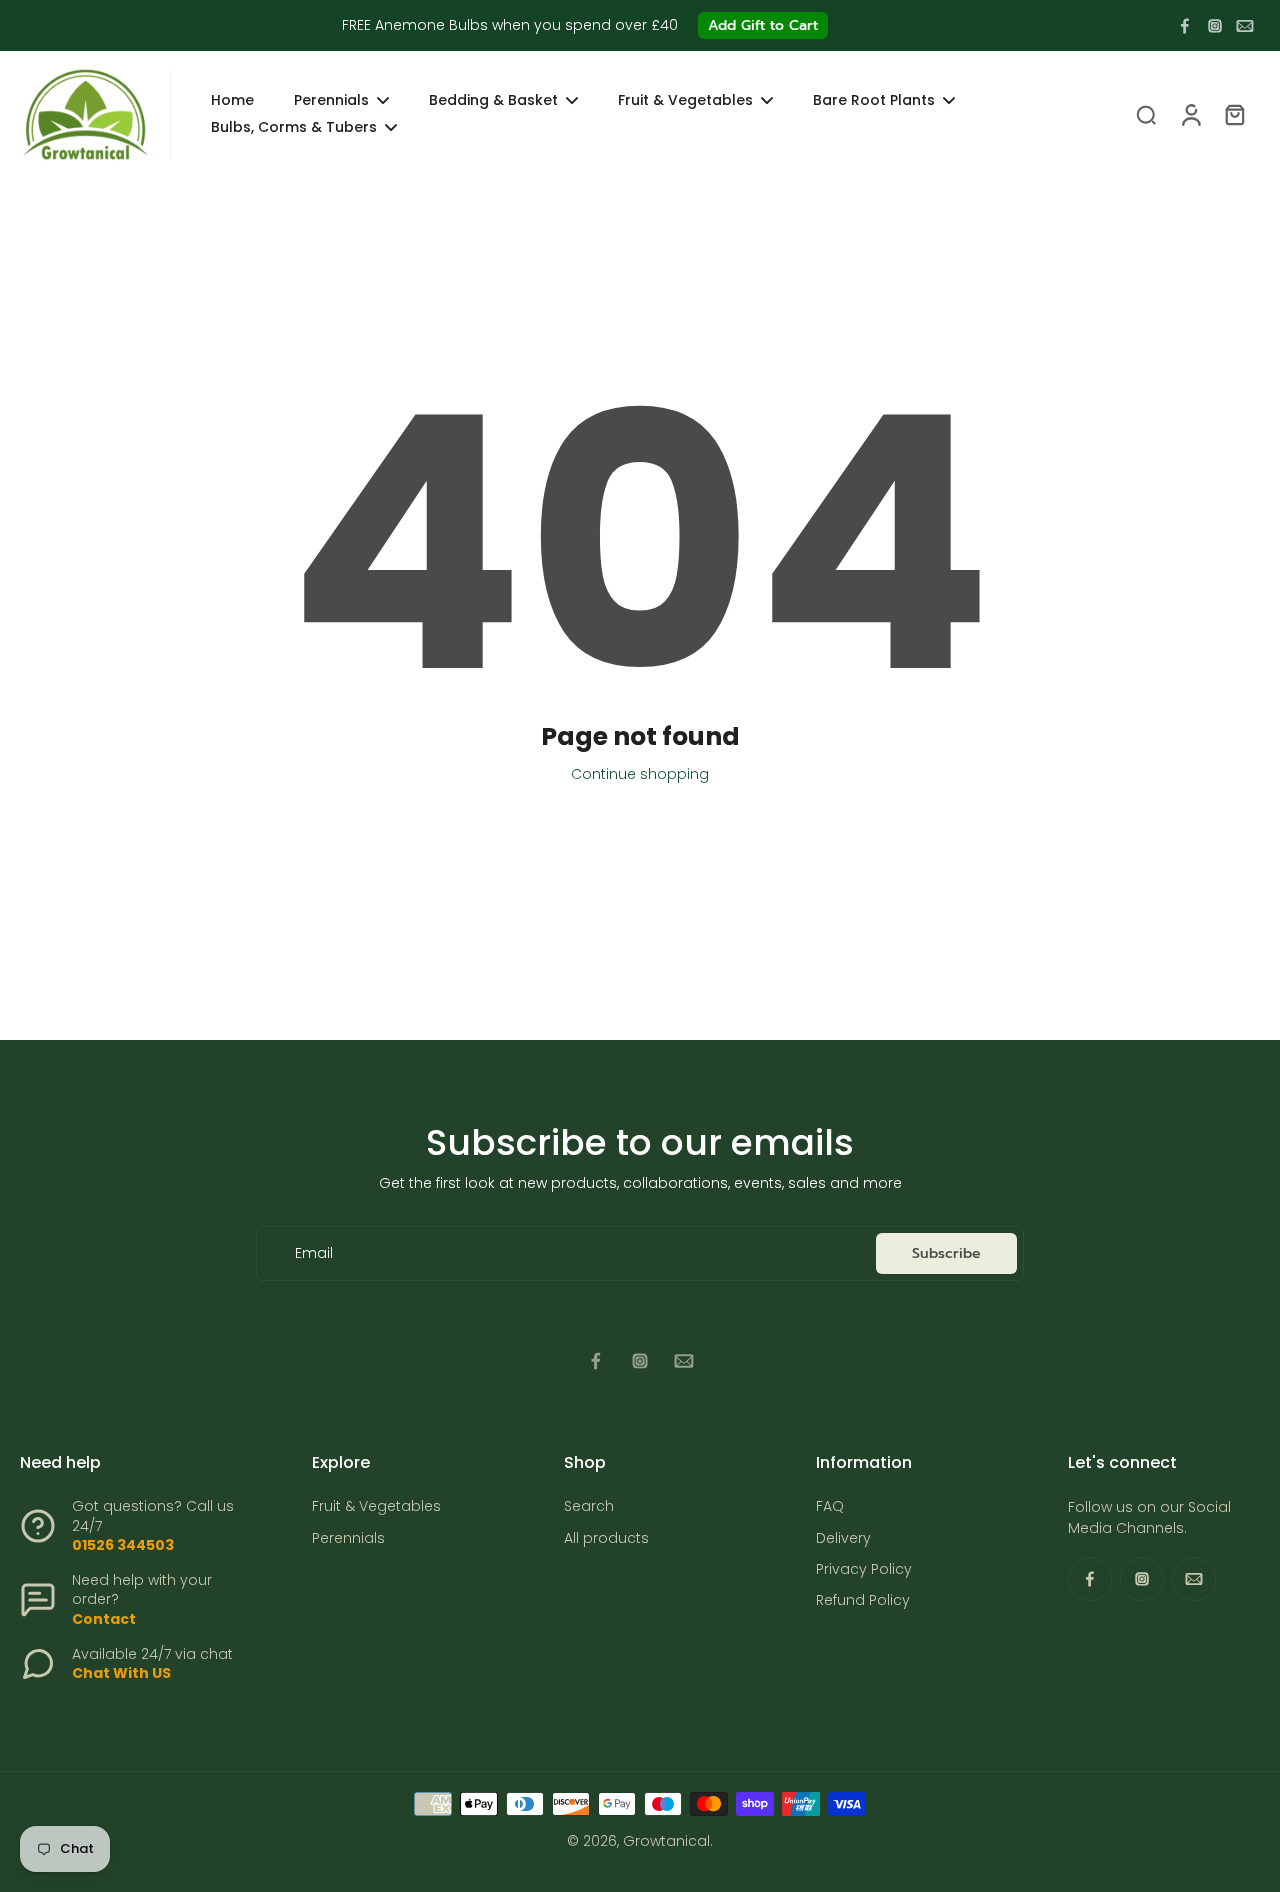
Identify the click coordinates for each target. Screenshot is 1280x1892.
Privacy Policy (864, 1569)
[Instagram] (1215, 26)
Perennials (348, 1538)
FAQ (830, 1506)
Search (589, 1506)
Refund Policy (863, 1600)
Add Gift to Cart (763, 25)
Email (314, 1253)
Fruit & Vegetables (376, 1506)
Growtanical (666, 1841)
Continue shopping (640, 774)
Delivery (843, 1538)
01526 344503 (123, 1545)
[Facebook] (1185, 26)
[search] (1146, 114)
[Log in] (1190, 114)
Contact (104, 1619)
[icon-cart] (1234, 114)
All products (606, 1538)
